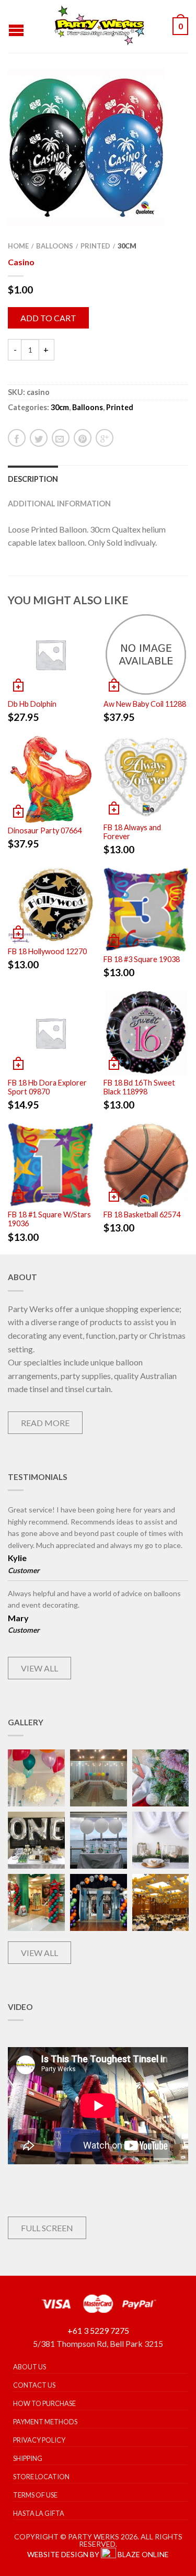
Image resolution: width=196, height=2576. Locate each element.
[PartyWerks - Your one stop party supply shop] (99, 26)
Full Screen (47, 2228)
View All (39, 1668)
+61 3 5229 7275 (98, 2330)
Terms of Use (35, 2495)
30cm (127, 246)
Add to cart (48, 318)
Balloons (55, 246)
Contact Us (34, 2385)
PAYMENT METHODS (45, 2422)
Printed (95, 246)
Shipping (28, 2458)
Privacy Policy (39, 2440)
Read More (45, 1423)
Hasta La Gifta (39, 2513)
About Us (30, 2367)
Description (33, 479)
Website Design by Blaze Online (98, 2554)
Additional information (59, 504)
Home (18, 246)
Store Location (41, 2477)
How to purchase (44, 2403)
